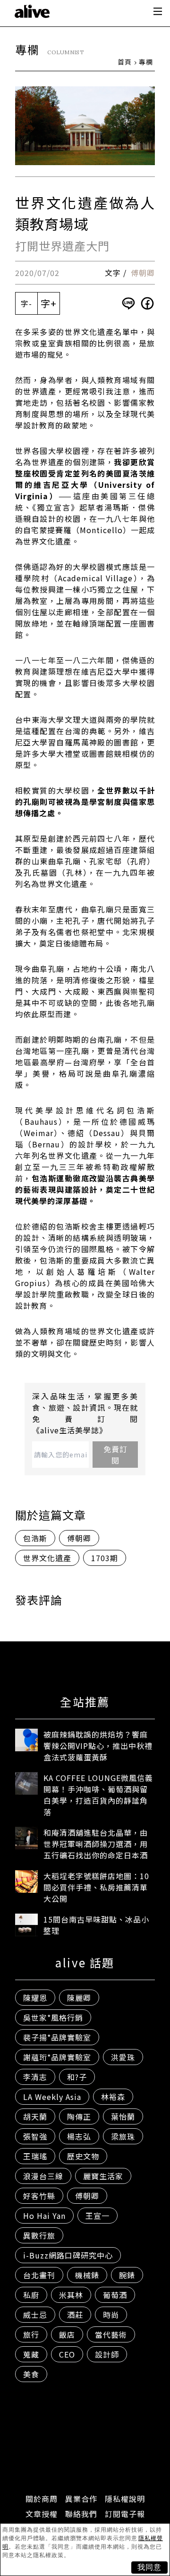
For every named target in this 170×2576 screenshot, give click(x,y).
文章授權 (42, 2514)
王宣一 (98, 2216)
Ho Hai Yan (44, 2216)
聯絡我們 (81, 2514)
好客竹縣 (39, 2196)
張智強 (35, 2136)
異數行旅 (39, 2235)
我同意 (149, 2567)
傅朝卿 (143, 273)
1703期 (105, 1558)
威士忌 (35, 2315)
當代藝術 (111, 2334)
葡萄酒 (115, 2295)
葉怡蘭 (123, 2116)
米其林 (71, 2295)
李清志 (35, 2077)
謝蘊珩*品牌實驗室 (57, 2057)
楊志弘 (79, 2136)
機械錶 (87, 2275)
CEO (67, 2354)
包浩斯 (35, 1538)
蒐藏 (31, 2354)
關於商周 (42, 2499)
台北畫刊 (39, 2275)
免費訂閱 (115, 1455)
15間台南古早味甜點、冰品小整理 (96, 1925)
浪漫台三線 (43, 2176)
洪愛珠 (123, 2057)
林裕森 (113, 2097)
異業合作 (81, 2499)
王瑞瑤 (35, 2156)
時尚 (111, 2315)
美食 (31, 2374)
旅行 (31, 2334)
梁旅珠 (123, 2136)
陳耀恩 (35, 1998)
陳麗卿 (79, 1998)
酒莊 (75, 2315)
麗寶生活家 (103, 2176)
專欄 (146, 62)
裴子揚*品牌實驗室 (57, 2037)
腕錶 (127, 2275)
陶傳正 (79, 2116)
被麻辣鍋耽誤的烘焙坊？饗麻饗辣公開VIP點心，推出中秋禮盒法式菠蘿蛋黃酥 (98, 1746)
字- (26, 303)
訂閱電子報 (125, 2514)
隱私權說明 (125, 2499)
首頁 (125, 62)
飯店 (67, 2334)
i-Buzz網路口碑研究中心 (68, 2255)
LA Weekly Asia (52, 2097)
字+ (49, 303)
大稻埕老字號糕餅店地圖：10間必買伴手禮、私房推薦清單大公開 (96, 1887)
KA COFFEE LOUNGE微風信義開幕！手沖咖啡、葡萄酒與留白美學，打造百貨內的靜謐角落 (98, 1795)
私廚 (31, 2295)
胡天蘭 (35, 2116)
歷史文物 (83, 2156)
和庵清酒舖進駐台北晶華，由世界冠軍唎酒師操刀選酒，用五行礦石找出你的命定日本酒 (96, 1844)
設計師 (107, 2354)
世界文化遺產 (47, 1558)
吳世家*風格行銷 (53, 2017)
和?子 (77, 2077)
